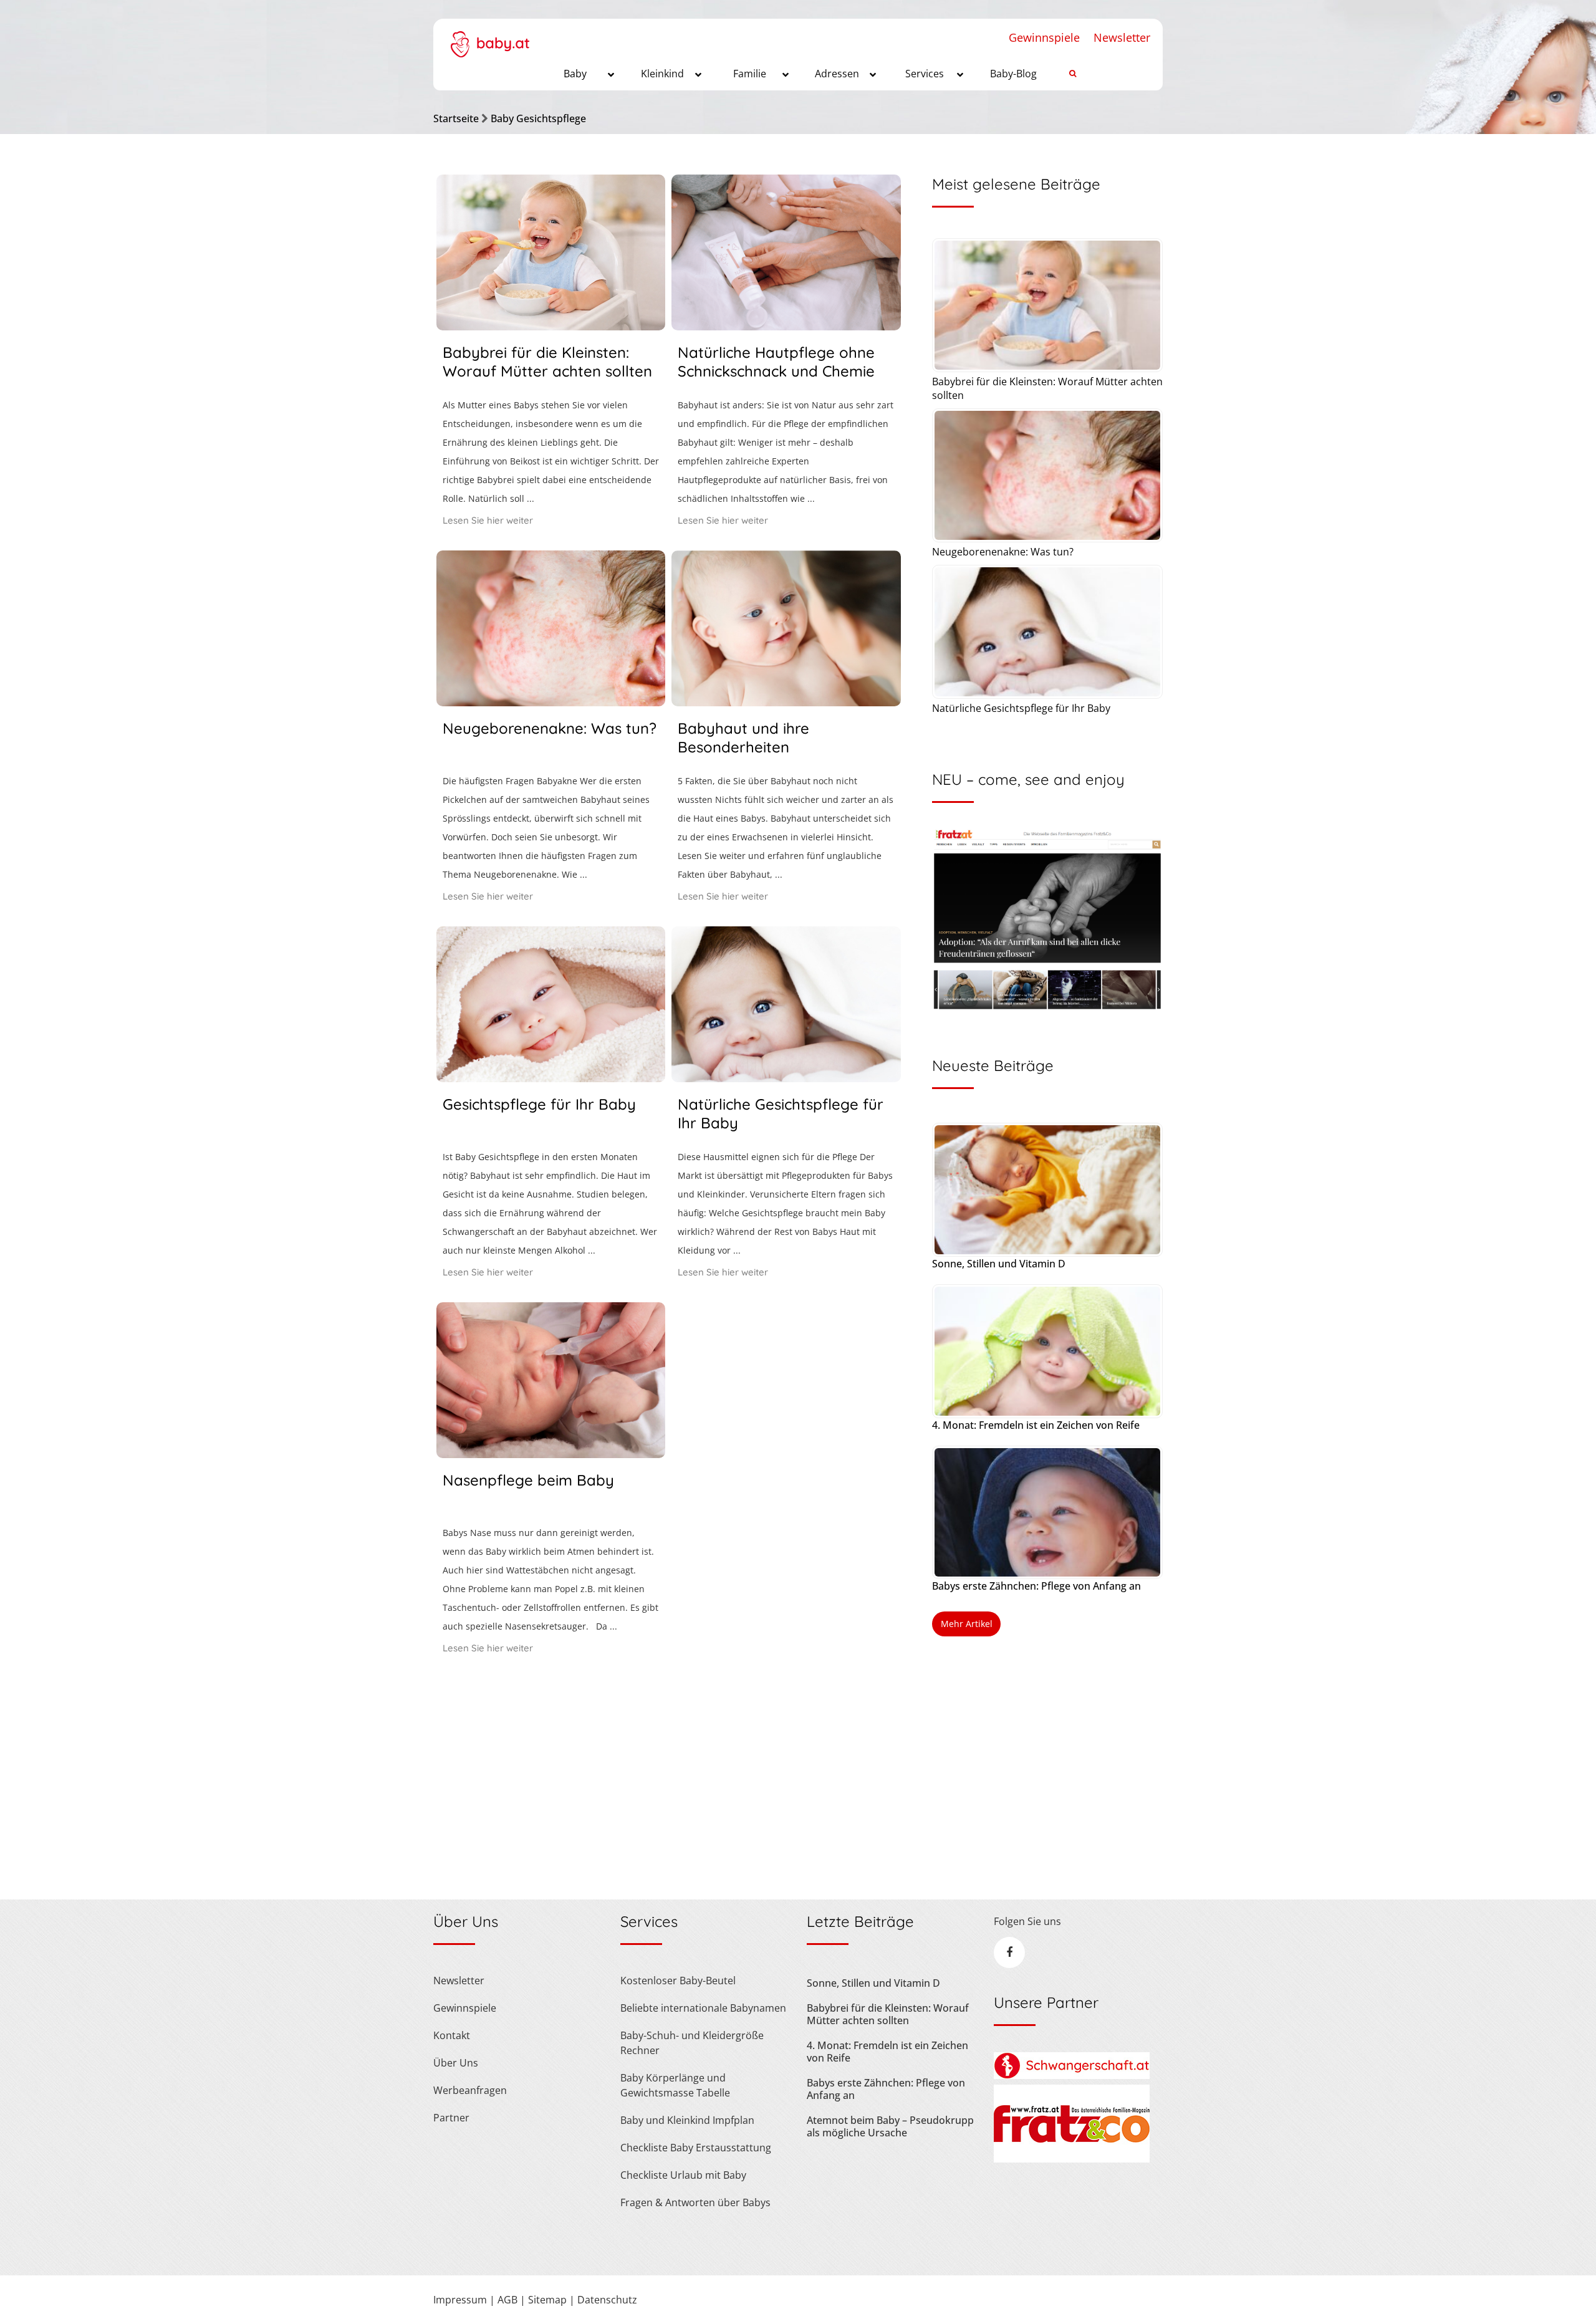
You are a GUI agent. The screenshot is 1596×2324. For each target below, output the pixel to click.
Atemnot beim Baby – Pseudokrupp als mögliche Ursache (890, 2126)
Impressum (460, 2300)
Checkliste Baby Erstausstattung (696, 2148)
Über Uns (456, 2063)
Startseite (456, 118)
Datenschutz (607, 2300)
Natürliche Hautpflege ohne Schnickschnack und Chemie (776, 362)
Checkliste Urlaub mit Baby (683, 2175)
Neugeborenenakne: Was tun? (550, 728)
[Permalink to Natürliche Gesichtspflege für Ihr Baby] (786, 1078)
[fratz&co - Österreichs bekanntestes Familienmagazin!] (1072, 2159)
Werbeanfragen (470, 2090)
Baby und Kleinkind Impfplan (687, 2120)
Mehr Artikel (967, 1624)
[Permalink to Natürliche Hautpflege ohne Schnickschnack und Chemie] (786, 326)
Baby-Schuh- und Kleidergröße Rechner (692, 2043)
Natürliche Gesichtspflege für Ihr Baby (1021, 708)
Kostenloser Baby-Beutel (678, 1981)
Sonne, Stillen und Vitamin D (999, 1264)
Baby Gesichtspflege (538, 118)
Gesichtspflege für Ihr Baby (539, 1104)
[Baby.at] (490, 38)
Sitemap (547, 2300)
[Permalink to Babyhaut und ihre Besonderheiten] (786, 702)
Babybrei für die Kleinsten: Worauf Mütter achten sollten (547, 362)
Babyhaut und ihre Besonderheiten (743, 737)
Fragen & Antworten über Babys (695, 2202)
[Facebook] (1009, 1952)
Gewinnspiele (1044, 37)
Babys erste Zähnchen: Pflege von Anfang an (1036, 1586)
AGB (507, 2300)
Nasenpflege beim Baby (528, 1480)
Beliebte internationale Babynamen (703, 2008)
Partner (451, 2118)
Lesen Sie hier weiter (488, 520)
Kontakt (452, 2035)
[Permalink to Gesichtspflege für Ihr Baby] (551, 1078)
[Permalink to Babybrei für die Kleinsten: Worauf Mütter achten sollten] (551, 326)
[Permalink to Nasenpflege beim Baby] (551, 1454)
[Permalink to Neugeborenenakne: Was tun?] (551, 702)
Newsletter (1122, 37)
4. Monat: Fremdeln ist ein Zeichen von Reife (1036, 1425)
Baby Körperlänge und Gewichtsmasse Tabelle (675, 2085)
